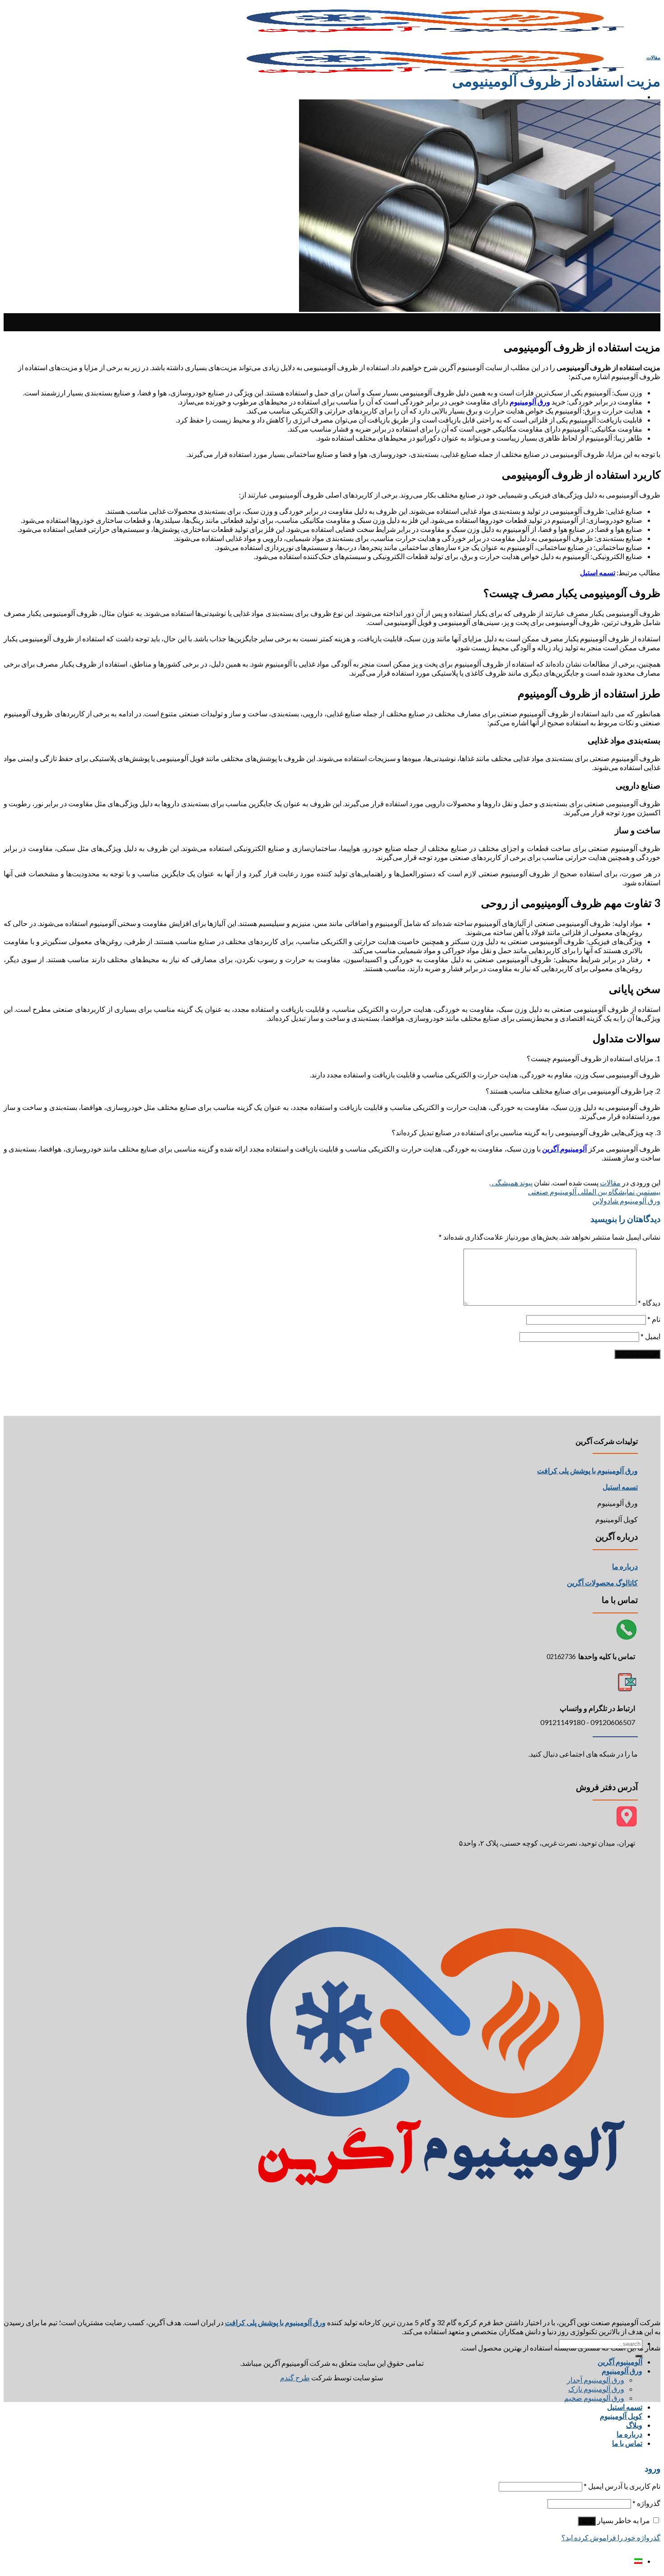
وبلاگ (634, 2425)
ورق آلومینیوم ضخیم (594, 2398)
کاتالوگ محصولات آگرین (602, 1582)
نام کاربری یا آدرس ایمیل (622, 2486)
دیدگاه (649, 1303)
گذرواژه (646, 2503)
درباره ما (625, 1566)
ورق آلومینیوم (622, 2371)
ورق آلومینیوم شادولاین (626, 1201)
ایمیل (650, 1336)
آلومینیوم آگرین (620, 2362)
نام (654, 1319)
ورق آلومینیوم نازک (596, 2389)
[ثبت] (639, 2356)
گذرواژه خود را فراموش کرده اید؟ (611, 2537)
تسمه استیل (625, 2407)
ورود (587, 2521)
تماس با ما (627, 2443)
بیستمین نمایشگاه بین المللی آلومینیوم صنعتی (594, 1192)
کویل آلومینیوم (621, 2416)
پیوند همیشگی (512, 1182)
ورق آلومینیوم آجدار (596, 2380)
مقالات (653, 57)
